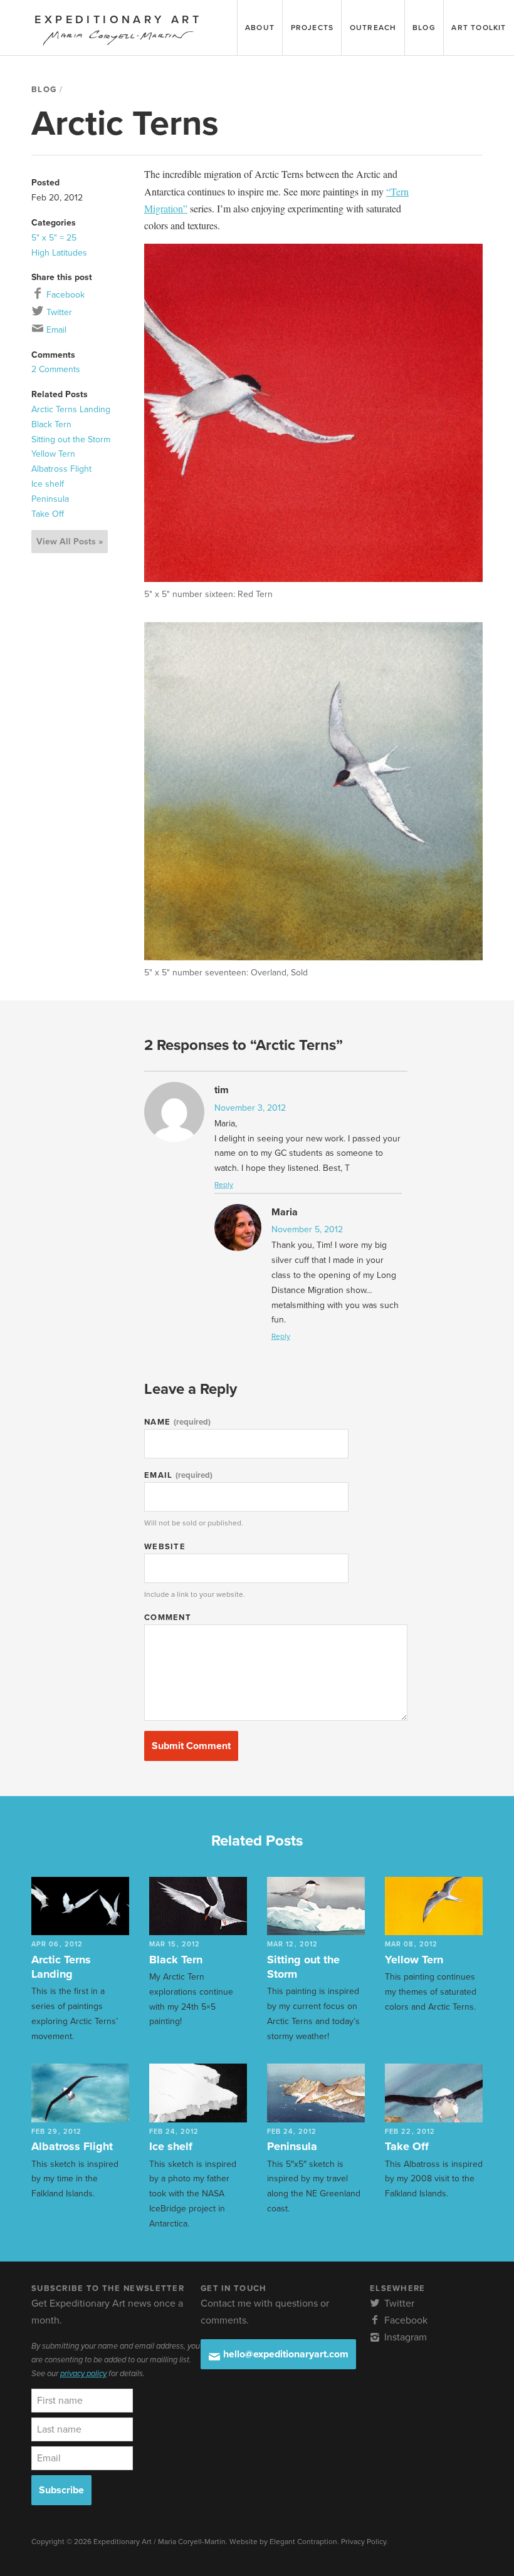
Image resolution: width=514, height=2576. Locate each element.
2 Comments (56, 369)
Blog (44, 90)
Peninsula (50, 499)
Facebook (64, 295)
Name (177, 1422)
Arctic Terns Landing (71, 409)
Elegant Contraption (303, 2542)
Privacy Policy (364, 2542)
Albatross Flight (61, 469)
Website (165, 1547)
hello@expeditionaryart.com (285, 2354)
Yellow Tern (53, 454)
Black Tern (51, 424)
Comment (168, 1618)
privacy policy (83, 2374)
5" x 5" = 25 (54, 238)
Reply (224, 1185)
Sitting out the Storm (71, 439)
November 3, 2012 (250, 1108)
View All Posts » (70, 542)
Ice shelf (48, 484)
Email (55, 330)
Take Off (48, 514)
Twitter (58, 312)
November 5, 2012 (307, 1229)
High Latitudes (59, 253)
